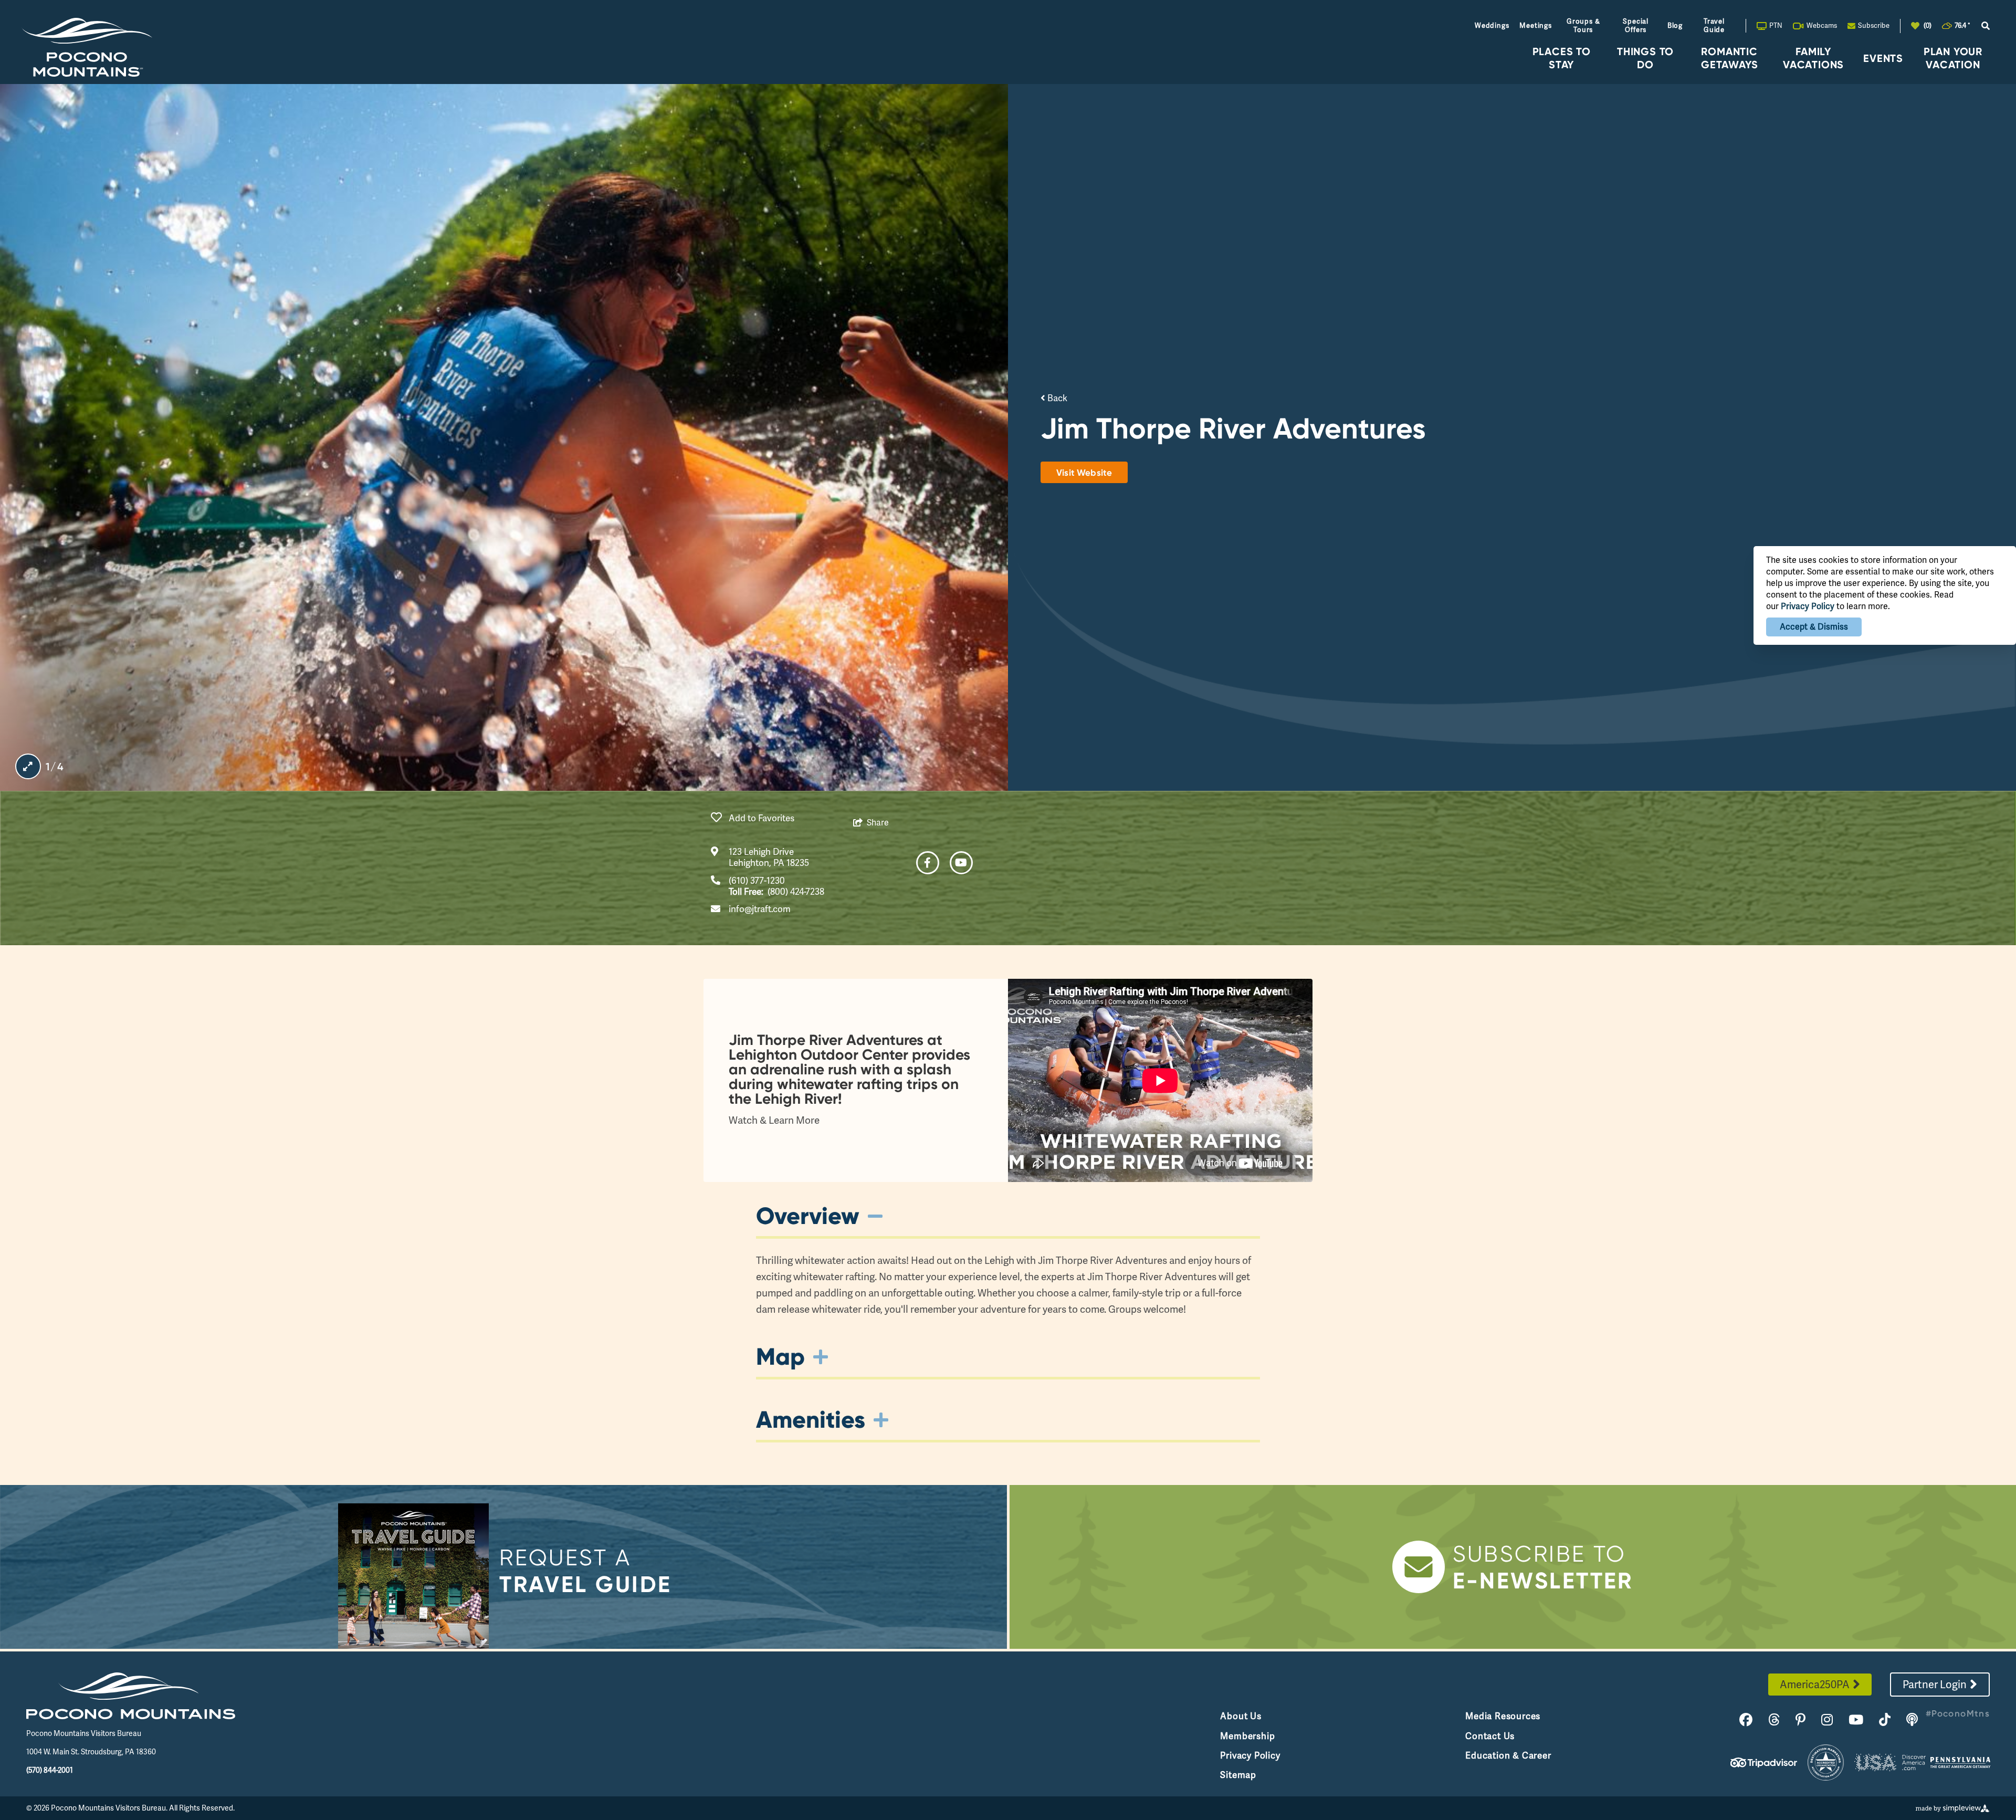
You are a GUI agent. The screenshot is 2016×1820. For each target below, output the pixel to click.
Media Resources (1503, 1716)
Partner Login (1935, 1685)
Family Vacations (1813, 58)
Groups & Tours (1583, 25)
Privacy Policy (1250, 1755)
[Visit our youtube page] (1856, 1720)
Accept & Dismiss (1814, 627)
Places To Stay (1562, 58)
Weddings (1492, 25)
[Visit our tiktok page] (1885, 1720)
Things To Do (1645, 58)
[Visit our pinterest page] (1800, 1720)
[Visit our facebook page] (1746, 1720)
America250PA (1815, 1685)
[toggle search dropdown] (1986, 26)
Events (1883, 58)
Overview (808, 1216)
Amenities (811, 1419)
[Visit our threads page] (1774, 1720)
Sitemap (1238, 1775)
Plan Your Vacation (1953, 58)
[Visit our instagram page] (1827, 1720)
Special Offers (1636, 25)
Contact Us (1490, 1736)
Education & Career (1508, 1755)
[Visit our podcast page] (1912, 1720)
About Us (1241, 1716)
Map (780, 1356)
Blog (1675, 25)
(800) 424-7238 (796, 892)
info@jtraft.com (760, 909)
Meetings (1535, 25)
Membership (1247, 1736)
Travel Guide (1714, 25)
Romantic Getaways (1729, 58)
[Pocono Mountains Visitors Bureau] (87, 47)
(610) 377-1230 (757, 881)
